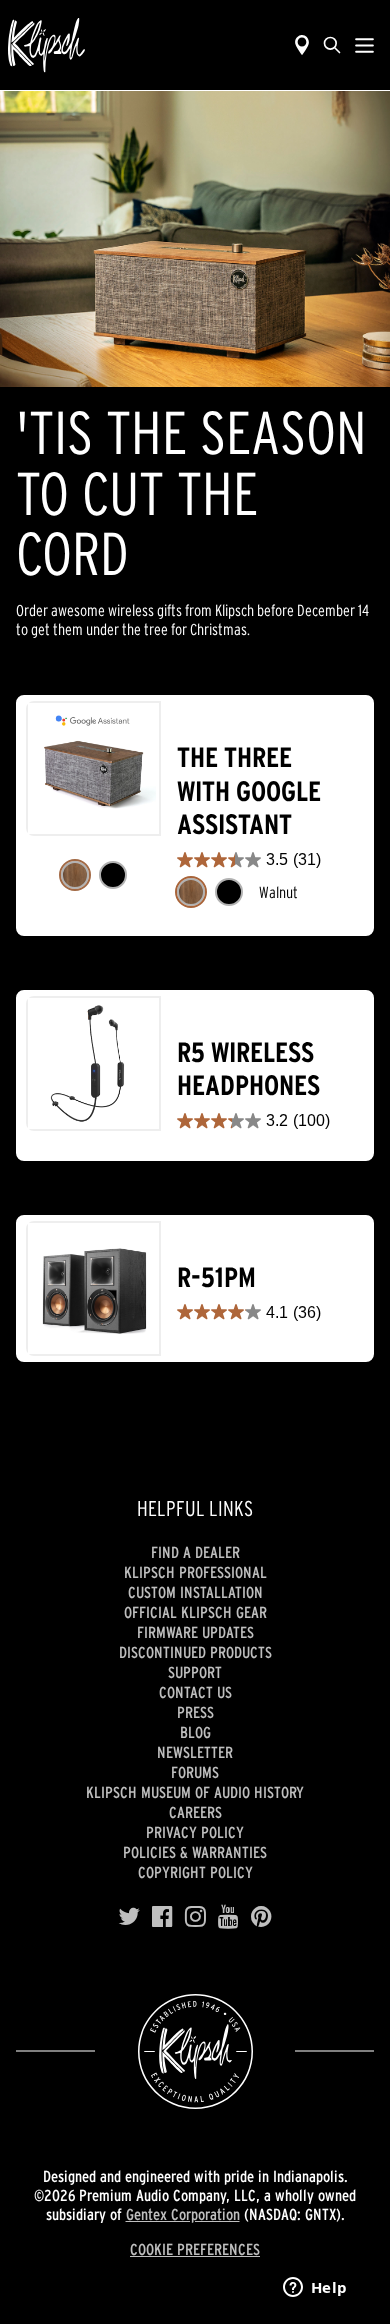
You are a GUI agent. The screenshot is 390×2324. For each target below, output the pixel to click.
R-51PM (216, 1277)
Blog (195, 1732)
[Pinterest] (261, 1917)
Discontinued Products (195, 1652)
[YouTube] (228, 1917)
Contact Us (195, 1692)
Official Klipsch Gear (195, 1612)
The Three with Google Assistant (249, 791)
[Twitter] (129, 1917)
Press (195, 1712)
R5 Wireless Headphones (248, 1069)
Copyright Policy (195, 1872)
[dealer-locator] (302, 45)
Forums (195, 1772)
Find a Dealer (195, 1552)
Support (195, 1672)
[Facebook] (162, 1917)
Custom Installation (195, 1592)
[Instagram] (195, 1917)
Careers (195, 1812)
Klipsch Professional (195, 1572)
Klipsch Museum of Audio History (195, 1792)
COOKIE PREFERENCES (195, 2249)
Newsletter (195, 1752)
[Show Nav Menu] (364, 45)
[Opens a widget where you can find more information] (315, 2289)
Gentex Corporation (183, 2214)
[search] (332, 45)
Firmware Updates (195, 1632)
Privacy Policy (195, 1832)
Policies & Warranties (195, 1852)
